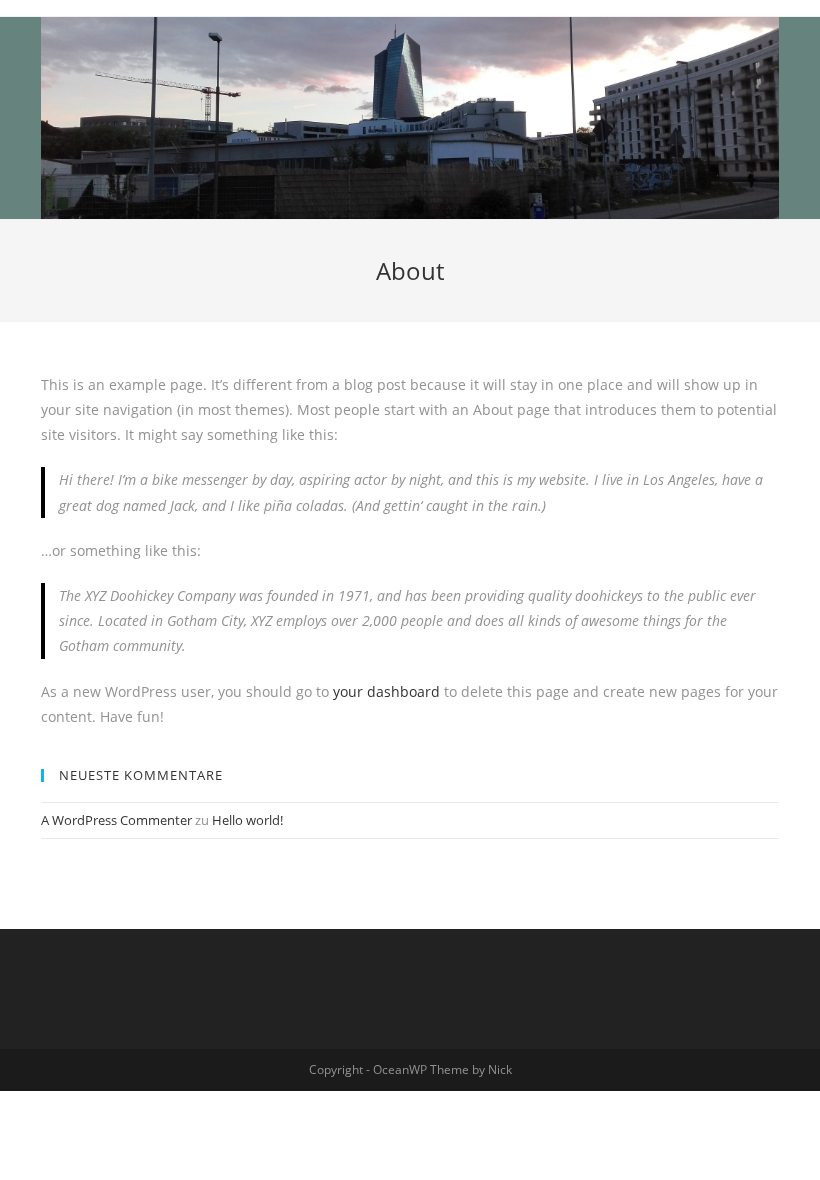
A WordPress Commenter (116, 820)
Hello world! (247, 820)
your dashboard (386, 691)
